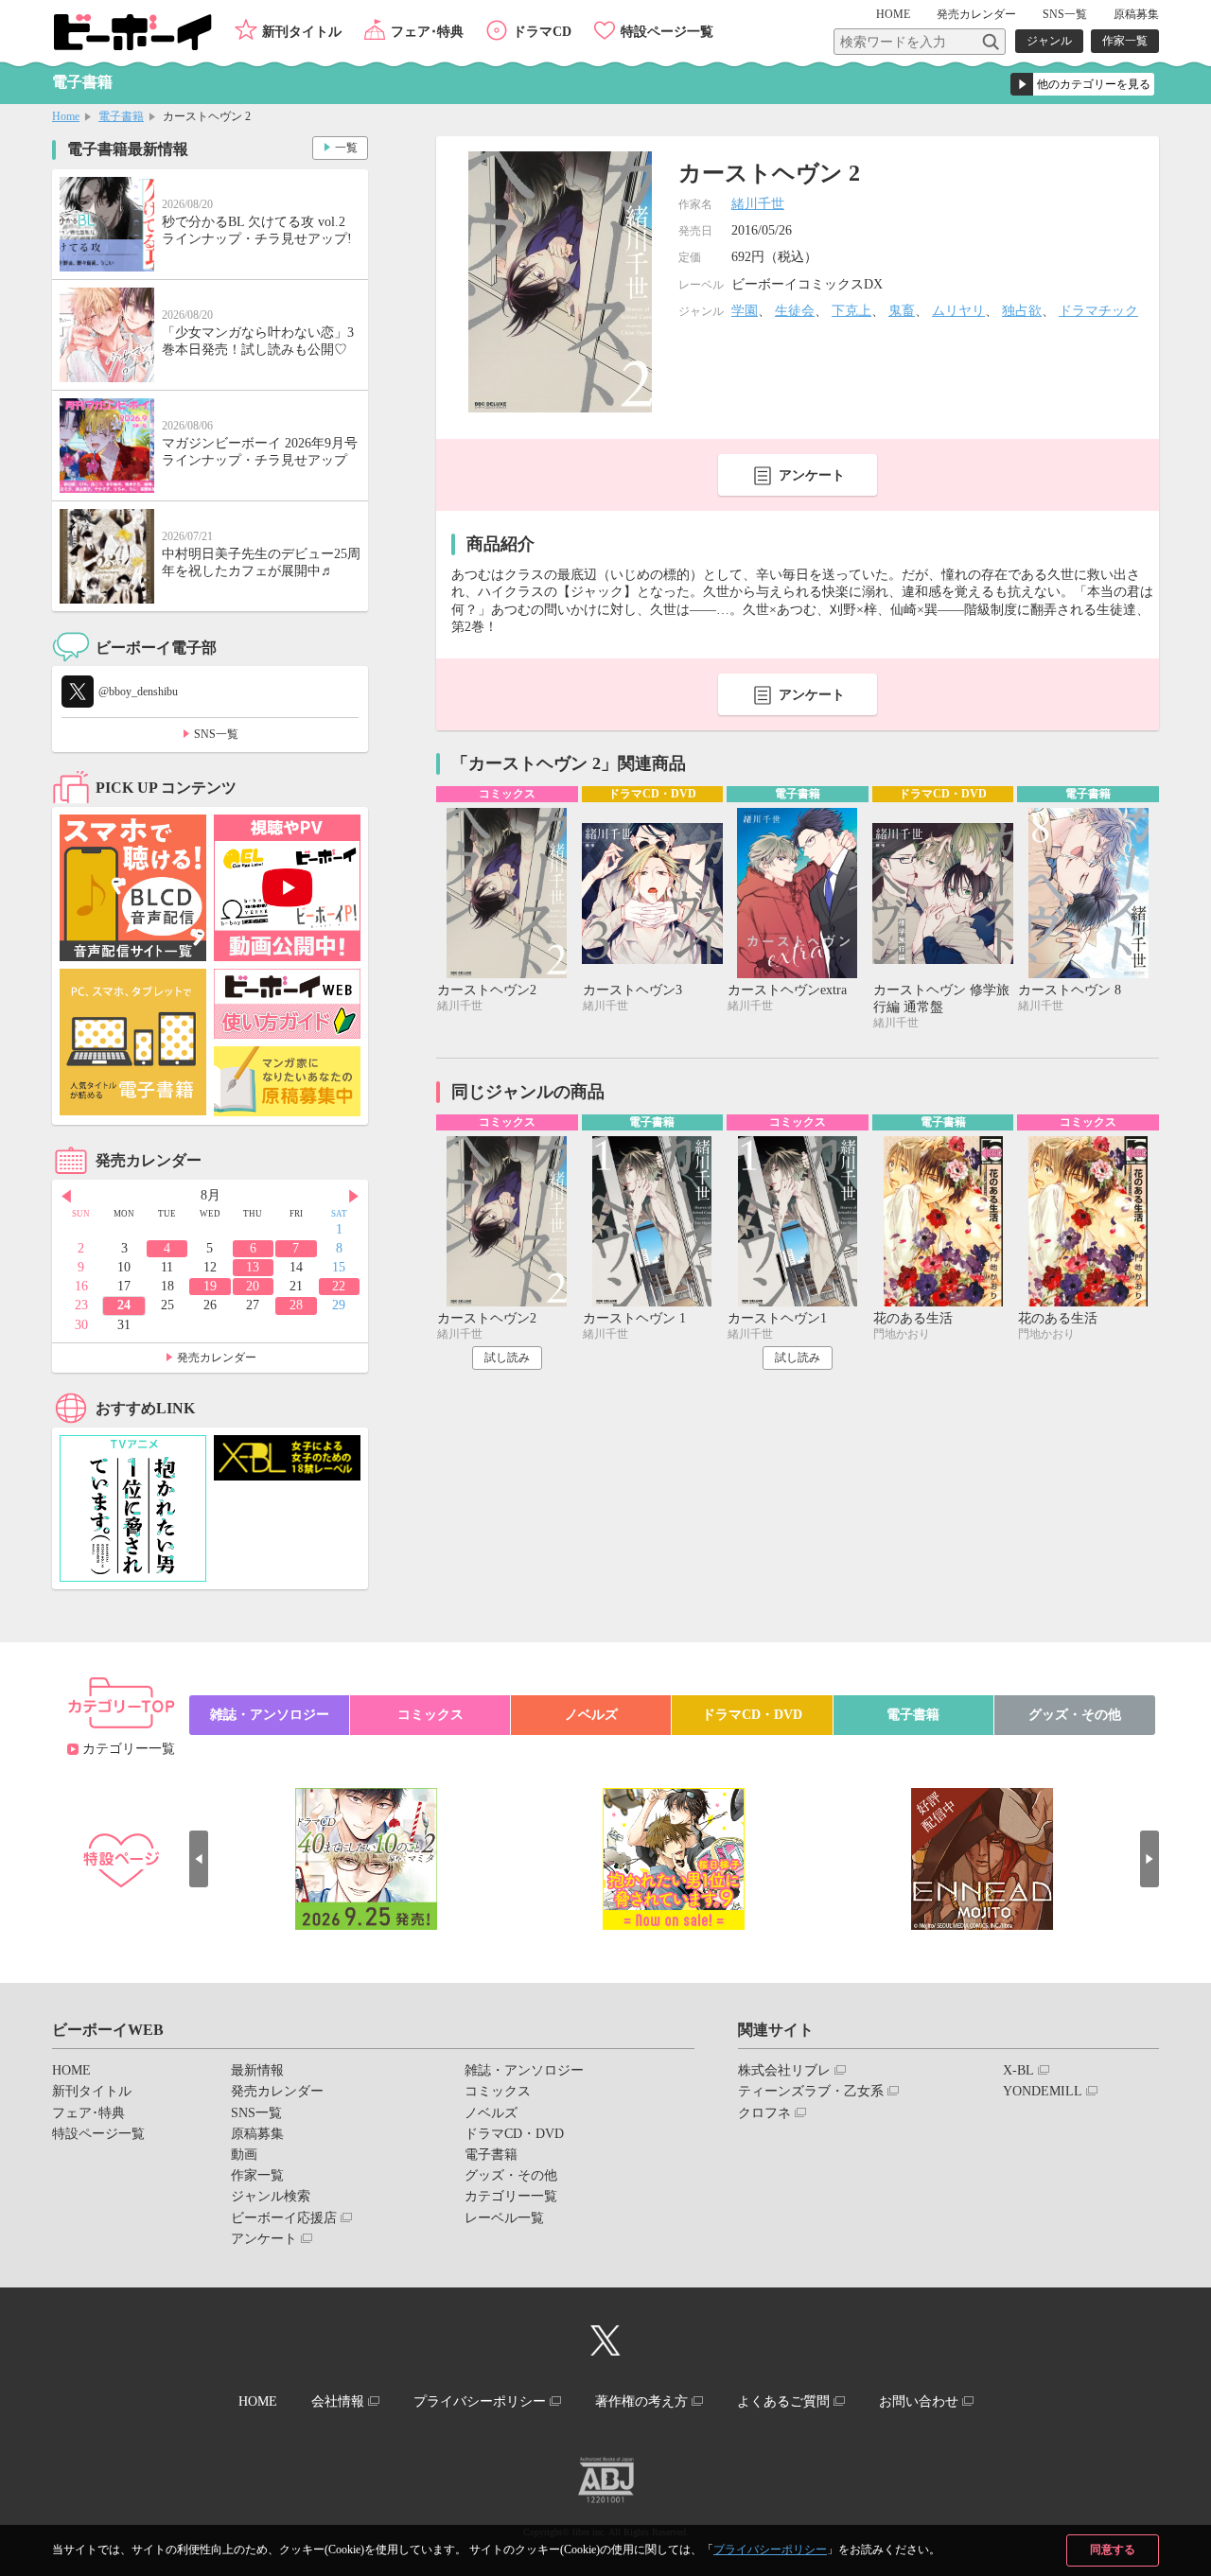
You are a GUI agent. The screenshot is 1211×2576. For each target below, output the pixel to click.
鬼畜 (902, 311)
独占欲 (1022, 311)
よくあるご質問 (783, 2401)
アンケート (812, 475)
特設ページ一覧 (667, 32)
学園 (745, 311)
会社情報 (338, 2401)
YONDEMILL (1043, 2091)
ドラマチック (1098, 311)
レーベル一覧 (504, 2218)
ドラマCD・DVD (752, 1715)
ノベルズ (591, 1715)
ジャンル (1049, 41)
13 (253, 1267)
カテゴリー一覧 (129, 1749)
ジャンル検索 (271, 2196)
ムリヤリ (958, 311)
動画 (244, 2155)
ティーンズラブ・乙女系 (811, 2091)
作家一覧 (1125, 41)
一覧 (346, 148)
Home (66, 116)
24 (124, 1305)
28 (296, 1305)
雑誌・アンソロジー (270, 1715)
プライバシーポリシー (770, 2550)
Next (354, 1197)
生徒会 (795, 311)
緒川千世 (758, 204)
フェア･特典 (427, 32)
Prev (66, 1197)
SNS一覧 (1065, 14)
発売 (976, 14)
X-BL (1018, 2070)
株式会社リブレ (784, 2070)
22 (339, 1286)
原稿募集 (1136, 14)
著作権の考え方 (641, 2401)
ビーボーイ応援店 (284, 2218)
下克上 (851, 311)
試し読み (507, 1358)
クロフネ (764, 2113)
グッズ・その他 (1075, 1715)
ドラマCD (542, 32)
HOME (893, 14)
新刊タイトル (302, 32)
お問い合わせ (919, 2401)
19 (210, 1286)
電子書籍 (121, 116)
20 (253, 1286)
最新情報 (257, 2070)
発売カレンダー (217, 1358)
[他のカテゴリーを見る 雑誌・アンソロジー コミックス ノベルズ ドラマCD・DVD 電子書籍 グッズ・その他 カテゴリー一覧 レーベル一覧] (1082, 84)
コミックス (430, 1715)
